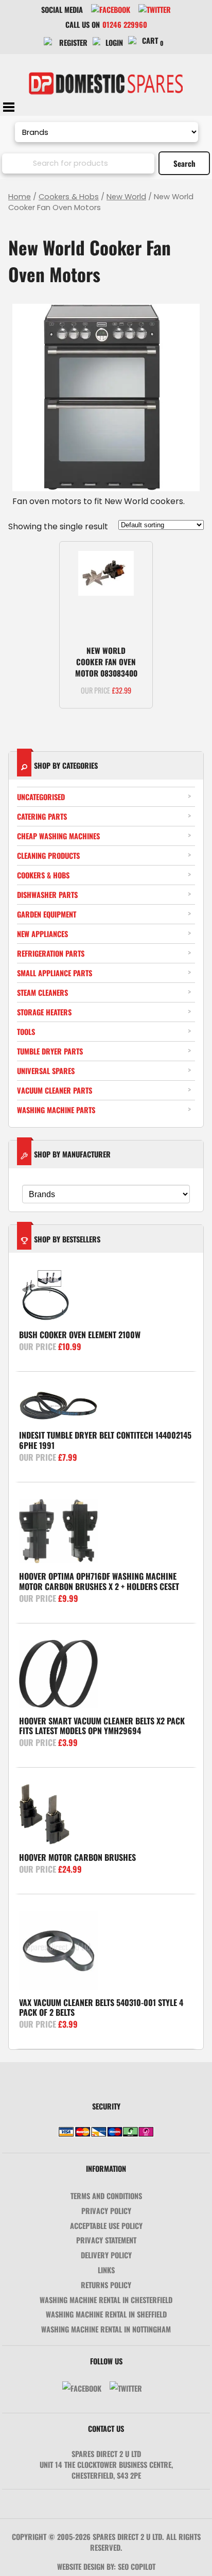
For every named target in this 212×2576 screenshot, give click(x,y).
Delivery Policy (106, 2255)
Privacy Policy (106, 2211)
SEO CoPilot (137, 2566)
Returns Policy (106, 2285)
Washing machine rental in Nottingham (106, 2329)
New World (126, 197)
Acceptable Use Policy (106, 2226)
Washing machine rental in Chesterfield (106, 2300)
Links (106, 2270)
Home (20, 197)
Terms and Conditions (106, 2196)
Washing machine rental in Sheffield (106, 2314)
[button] (136, 558)
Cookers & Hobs (69, 197)
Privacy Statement (106, 2240)
